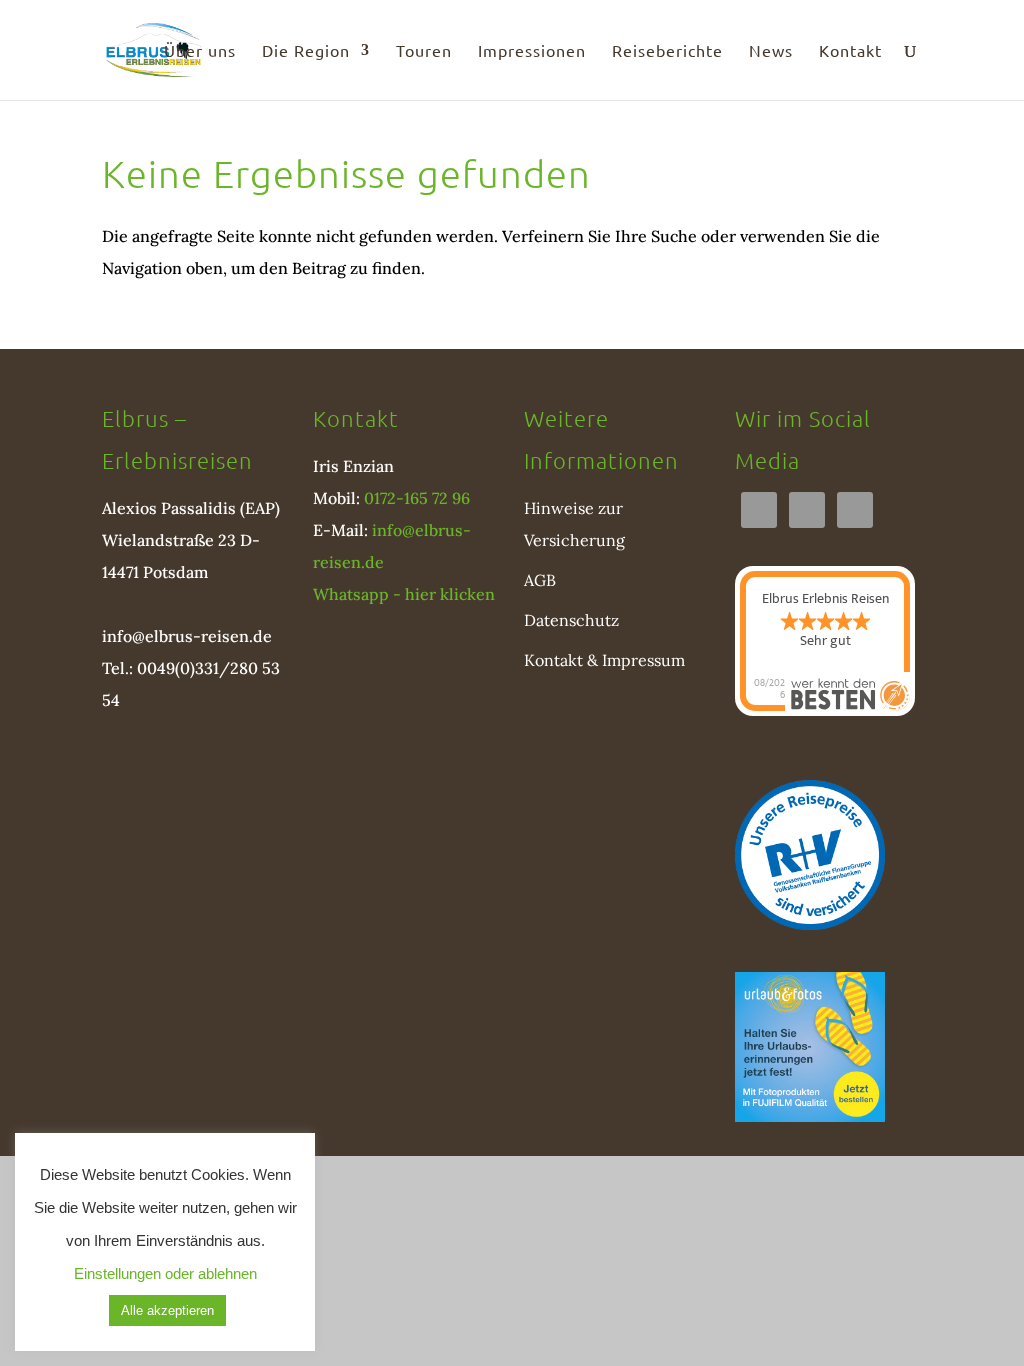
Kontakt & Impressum (604, 660)
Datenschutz (571, 620)
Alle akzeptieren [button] (167, 1310)
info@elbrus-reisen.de (187, 636)
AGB (540, 580)
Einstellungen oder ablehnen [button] (165, 1273)
